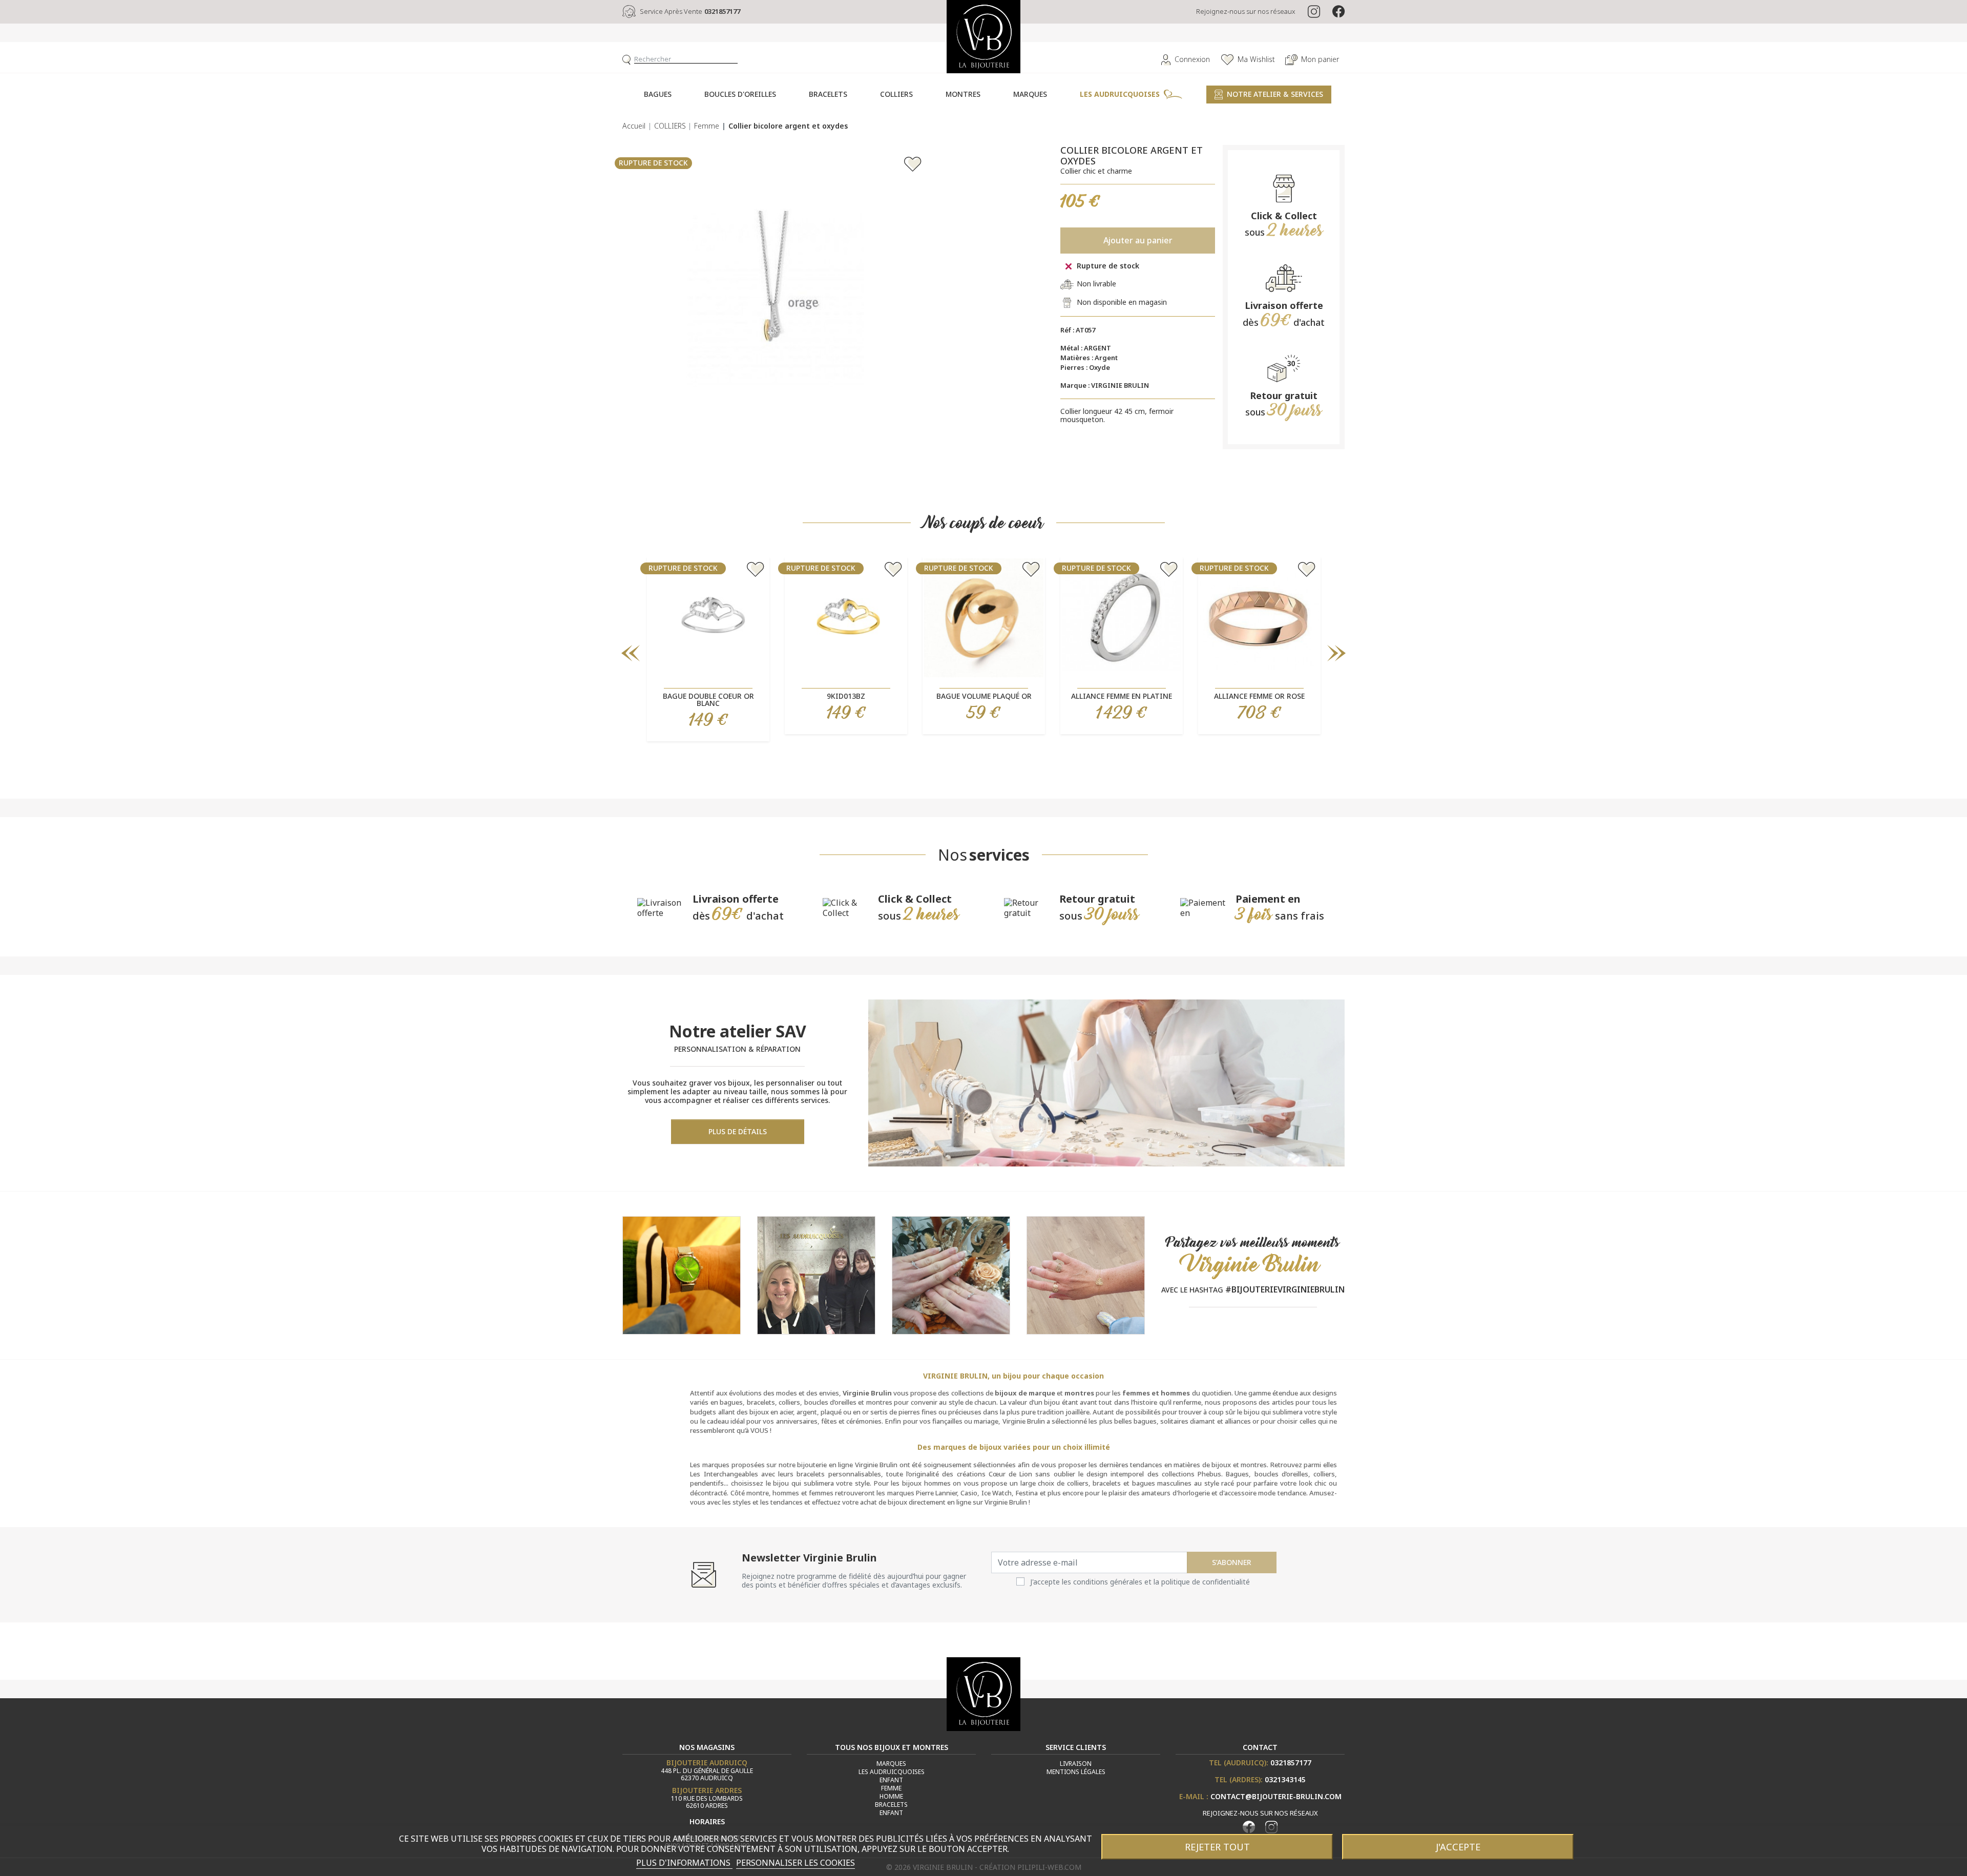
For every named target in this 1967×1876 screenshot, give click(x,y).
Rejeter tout (1217, 1847)
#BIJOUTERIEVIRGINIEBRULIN (1285, 1289)
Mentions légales (1076, 1772)
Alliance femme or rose (1259, 696)
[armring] (1086, 1274)
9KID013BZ (846, 696)
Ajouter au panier (1138, 240)
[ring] (951, 1274)
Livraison (1076, 1764)
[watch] (682, 1274)
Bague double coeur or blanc (708, 700)
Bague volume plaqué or (984, 696)
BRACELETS (891, 1805)
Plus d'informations (684, 1863)
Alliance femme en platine (1122, 696)
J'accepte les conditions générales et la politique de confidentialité (1140, 1582)
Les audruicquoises (892, 1772)
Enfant (891, 1780)
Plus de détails (738, 1131)
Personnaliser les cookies (796, 1863)
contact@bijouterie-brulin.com (1276, 1796)
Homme (891, 1796)
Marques (891, 1764)
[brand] (816, 1274)
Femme (891, 1788)
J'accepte (1458, 1847)
